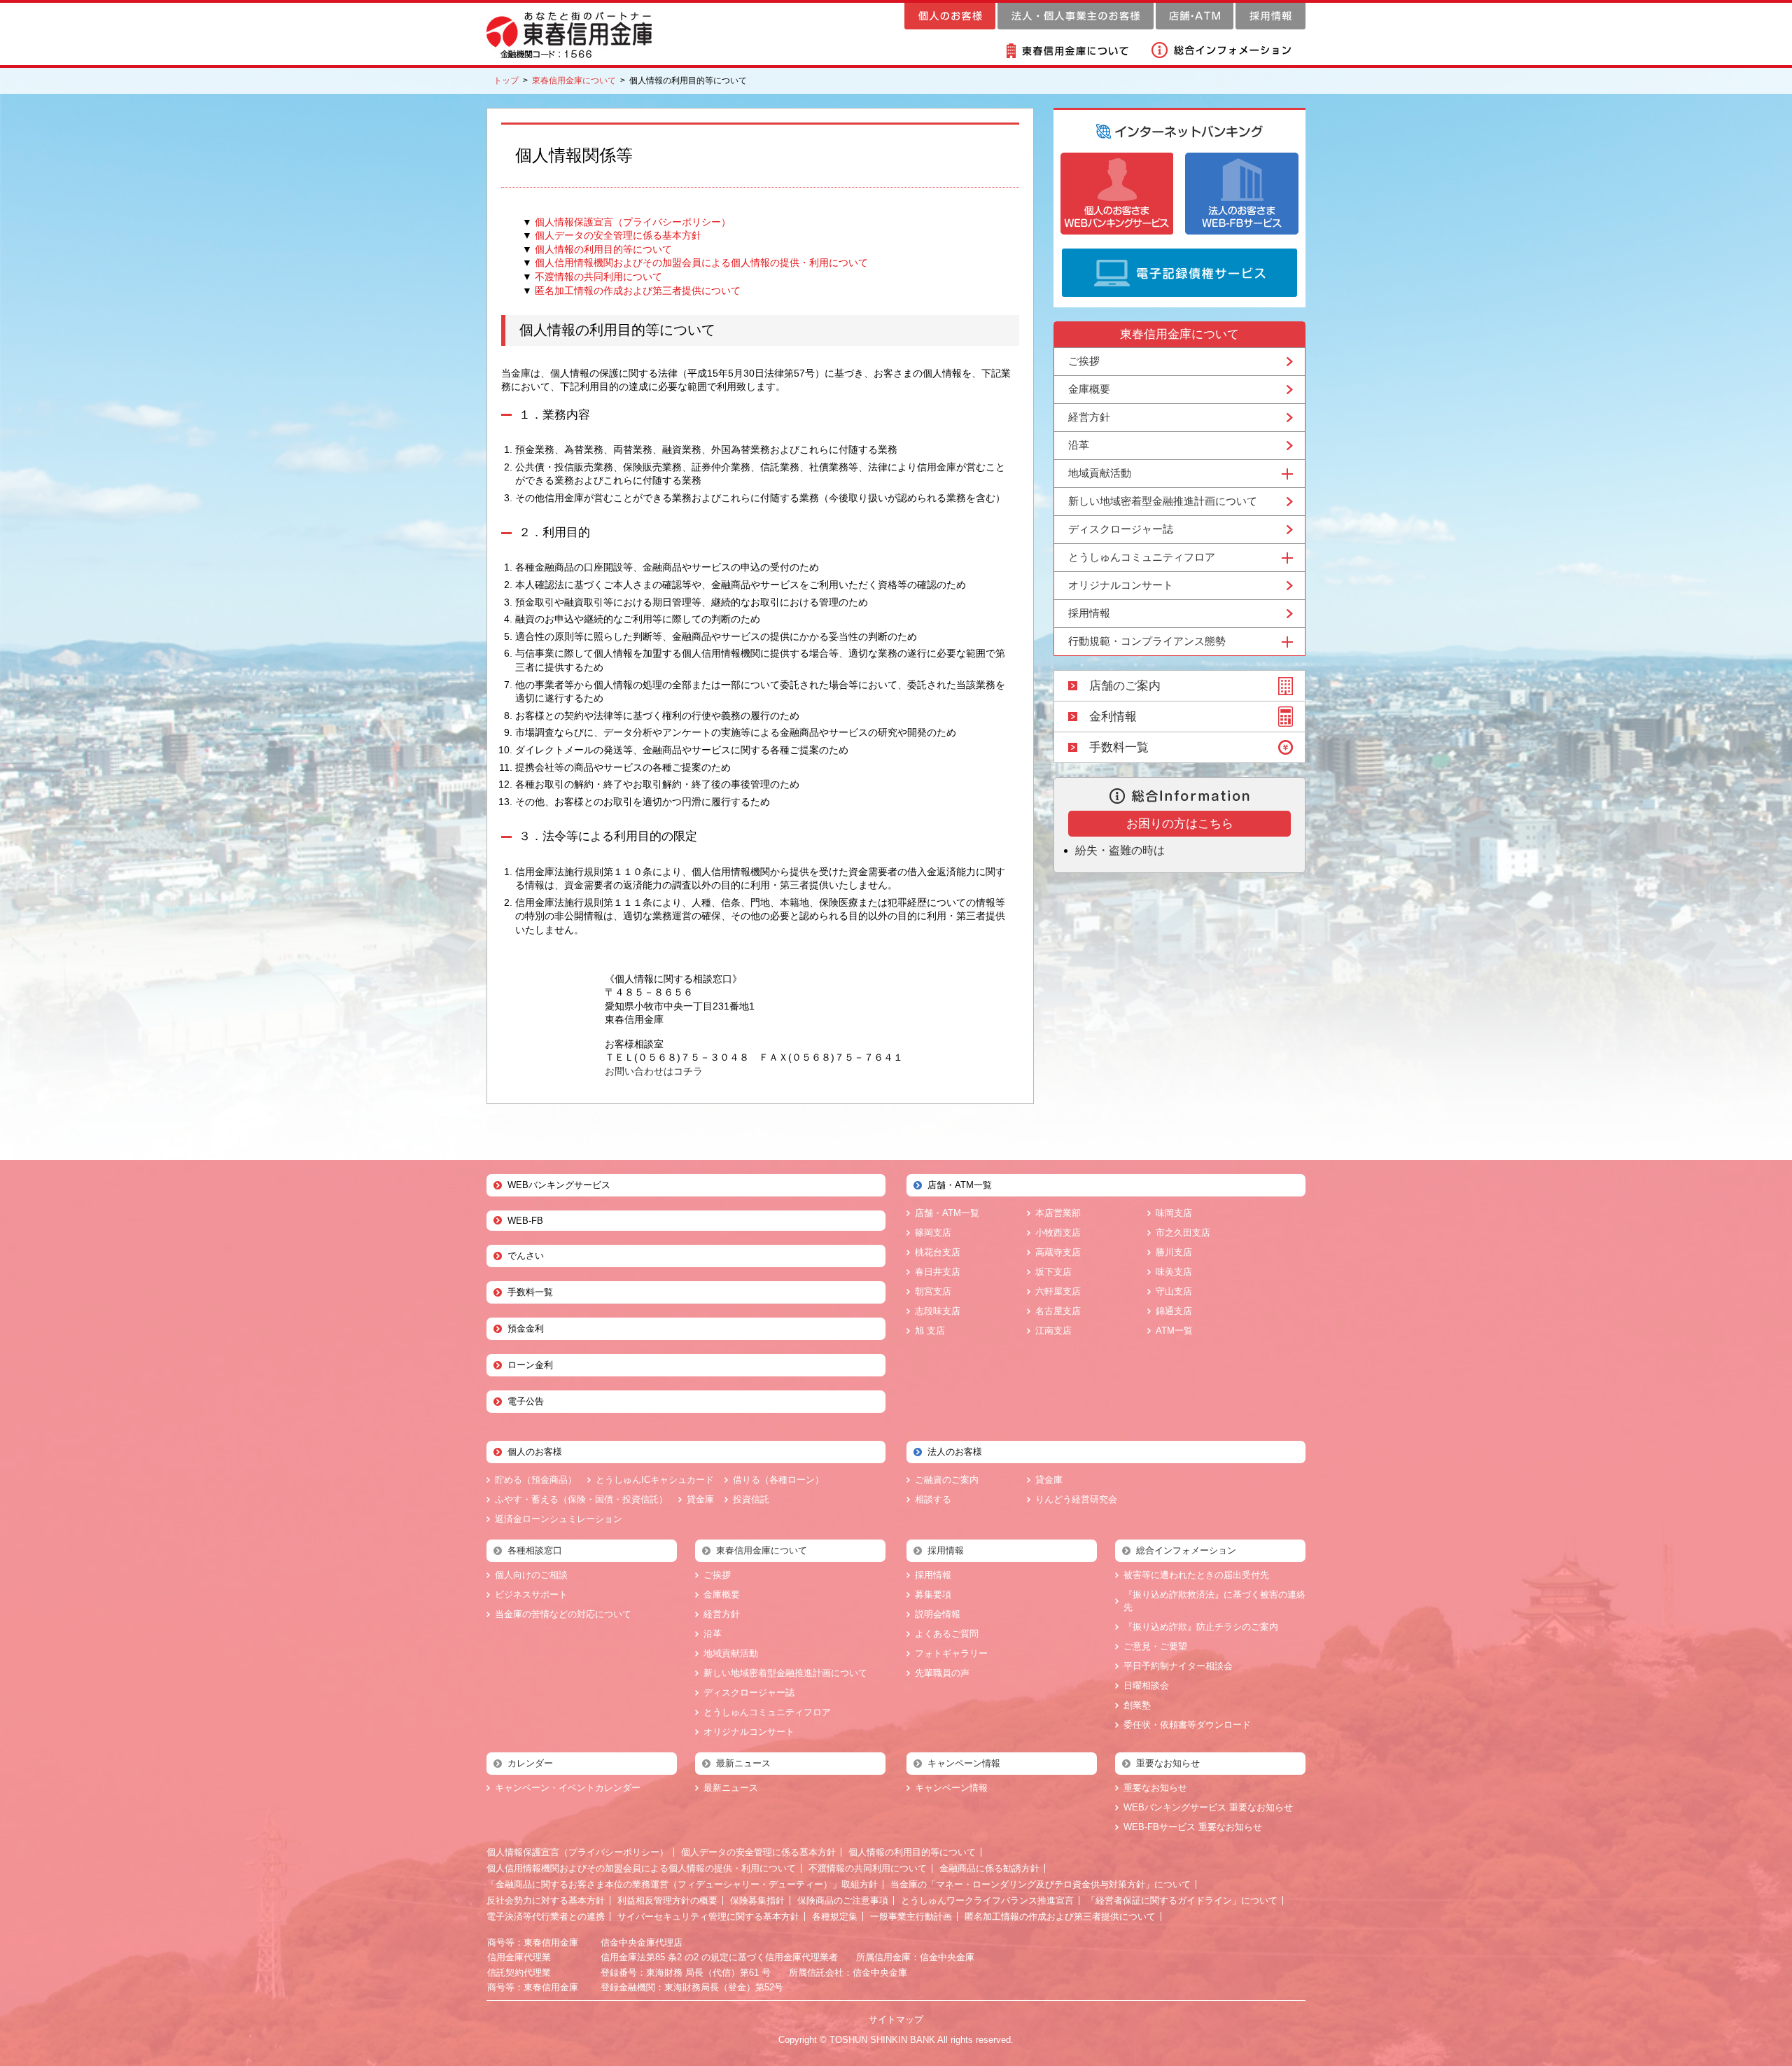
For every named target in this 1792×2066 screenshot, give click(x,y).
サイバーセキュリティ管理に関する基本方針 (708, 1917)
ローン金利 (530, 1365)
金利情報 (1113, 717)
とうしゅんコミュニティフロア (767, 1712)
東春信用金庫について (574, 81)
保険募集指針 (757, 1900)
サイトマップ (896, 2019)
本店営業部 (1058, 1213)
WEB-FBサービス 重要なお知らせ (1193, 1827)
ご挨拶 (1084, 361)
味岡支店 (1174, 1213)
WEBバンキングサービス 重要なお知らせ (1208, 1807)
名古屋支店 (1058, 1311)
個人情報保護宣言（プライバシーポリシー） (633, 222)
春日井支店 (938, 1272)
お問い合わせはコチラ (654, 1071)
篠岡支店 (933, 1233)
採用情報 (1089, 613)
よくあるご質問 (947, 1634)
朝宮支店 (933, 1291)
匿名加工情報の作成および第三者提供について (638, 291)
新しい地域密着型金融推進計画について (1163, 501)
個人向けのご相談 (531, 1575)
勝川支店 (1174, 1252)
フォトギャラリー (951, 1653)
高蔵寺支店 (1058, 1252)
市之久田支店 (1183, 1233)
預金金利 (526, 1328)
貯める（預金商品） (536, 1480)
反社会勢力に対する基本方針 (546, 1900)
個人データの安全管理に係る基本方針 (618, 235)
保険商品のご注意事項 (843, 1900)
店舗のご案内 (1125, 686)
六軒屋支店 (1058, 1291)
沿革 (1079, 445)
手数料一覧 (1119, 747)
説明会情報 (938, 1614)
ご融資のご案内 (947, 1480)
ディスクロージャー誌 (1121, 529)
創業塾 (1137, 1705)
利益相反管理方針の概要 (667, 1900)
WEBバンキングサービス (559, 1185)
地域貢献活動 (731, 1653)
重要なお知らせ (1155, 1788)
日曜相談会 (1146, 1685)
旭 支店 (930, 1331)
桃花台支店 (938, 1252)
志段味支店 (938, 1311)
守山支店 (1174, 1291)
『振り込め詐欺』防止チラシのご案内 (1201, 1627)
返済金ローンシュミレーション (559, 1519)
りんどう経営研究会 (1076, 1499)
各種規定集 (835, 1917)
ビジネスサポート (531, 1594)
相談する (933, 1499)
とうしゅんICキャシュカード (655, 1480)
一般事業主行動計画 (911, 1917)
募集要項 (933, 1594)
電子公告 (526, 1401)
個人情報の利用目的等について (603, 249)
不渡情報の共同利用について (598, 277)
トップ (506, 81)
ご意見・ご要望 (1155, 1646)
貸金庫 (700, 1499)
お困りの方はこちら (1180, 824)
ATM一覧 (1174, 1331)
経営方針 (1089, 417)
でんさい (526, 1256)
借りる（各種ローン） (778, 1480)
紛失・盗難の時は (1120, 850)
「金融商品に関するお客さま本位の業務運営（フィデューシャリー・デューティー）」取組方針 (682, 1884)
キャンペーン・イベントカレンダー (568, 1788)
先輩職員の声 (942, 1673)
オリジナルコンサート (1121, 585)
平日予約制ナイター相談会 (1178, 1666)
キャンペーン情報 (951, 1788)
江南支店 (1053, 1331)
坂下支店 (1053, 1272)
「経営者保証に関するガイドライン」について (1182, 1900)
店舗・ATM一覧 (947, 1213)
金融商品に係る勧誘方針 (989, 1868)
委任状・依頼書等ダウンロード (1187, 1725)
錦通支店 (1174, 1311)
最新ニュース (731, 1788)
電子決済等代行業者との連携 (546, 1917)
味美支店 (1174, 1272)
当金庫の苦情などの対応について (563, 1614)
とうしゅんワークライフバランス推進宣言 (987, 1900)
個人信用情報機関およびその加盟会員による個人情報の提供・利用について (701, 263)
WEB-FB (525, 1221)
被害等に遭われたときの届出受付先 (1196, 1575)
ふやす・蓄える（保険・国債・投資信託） (581, 1499)
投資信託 (751, 1499)
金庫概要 (1089, 389)
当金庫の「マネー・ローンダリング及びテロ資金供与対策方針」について (1041, 1884)
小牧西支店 (1058, 1233)
